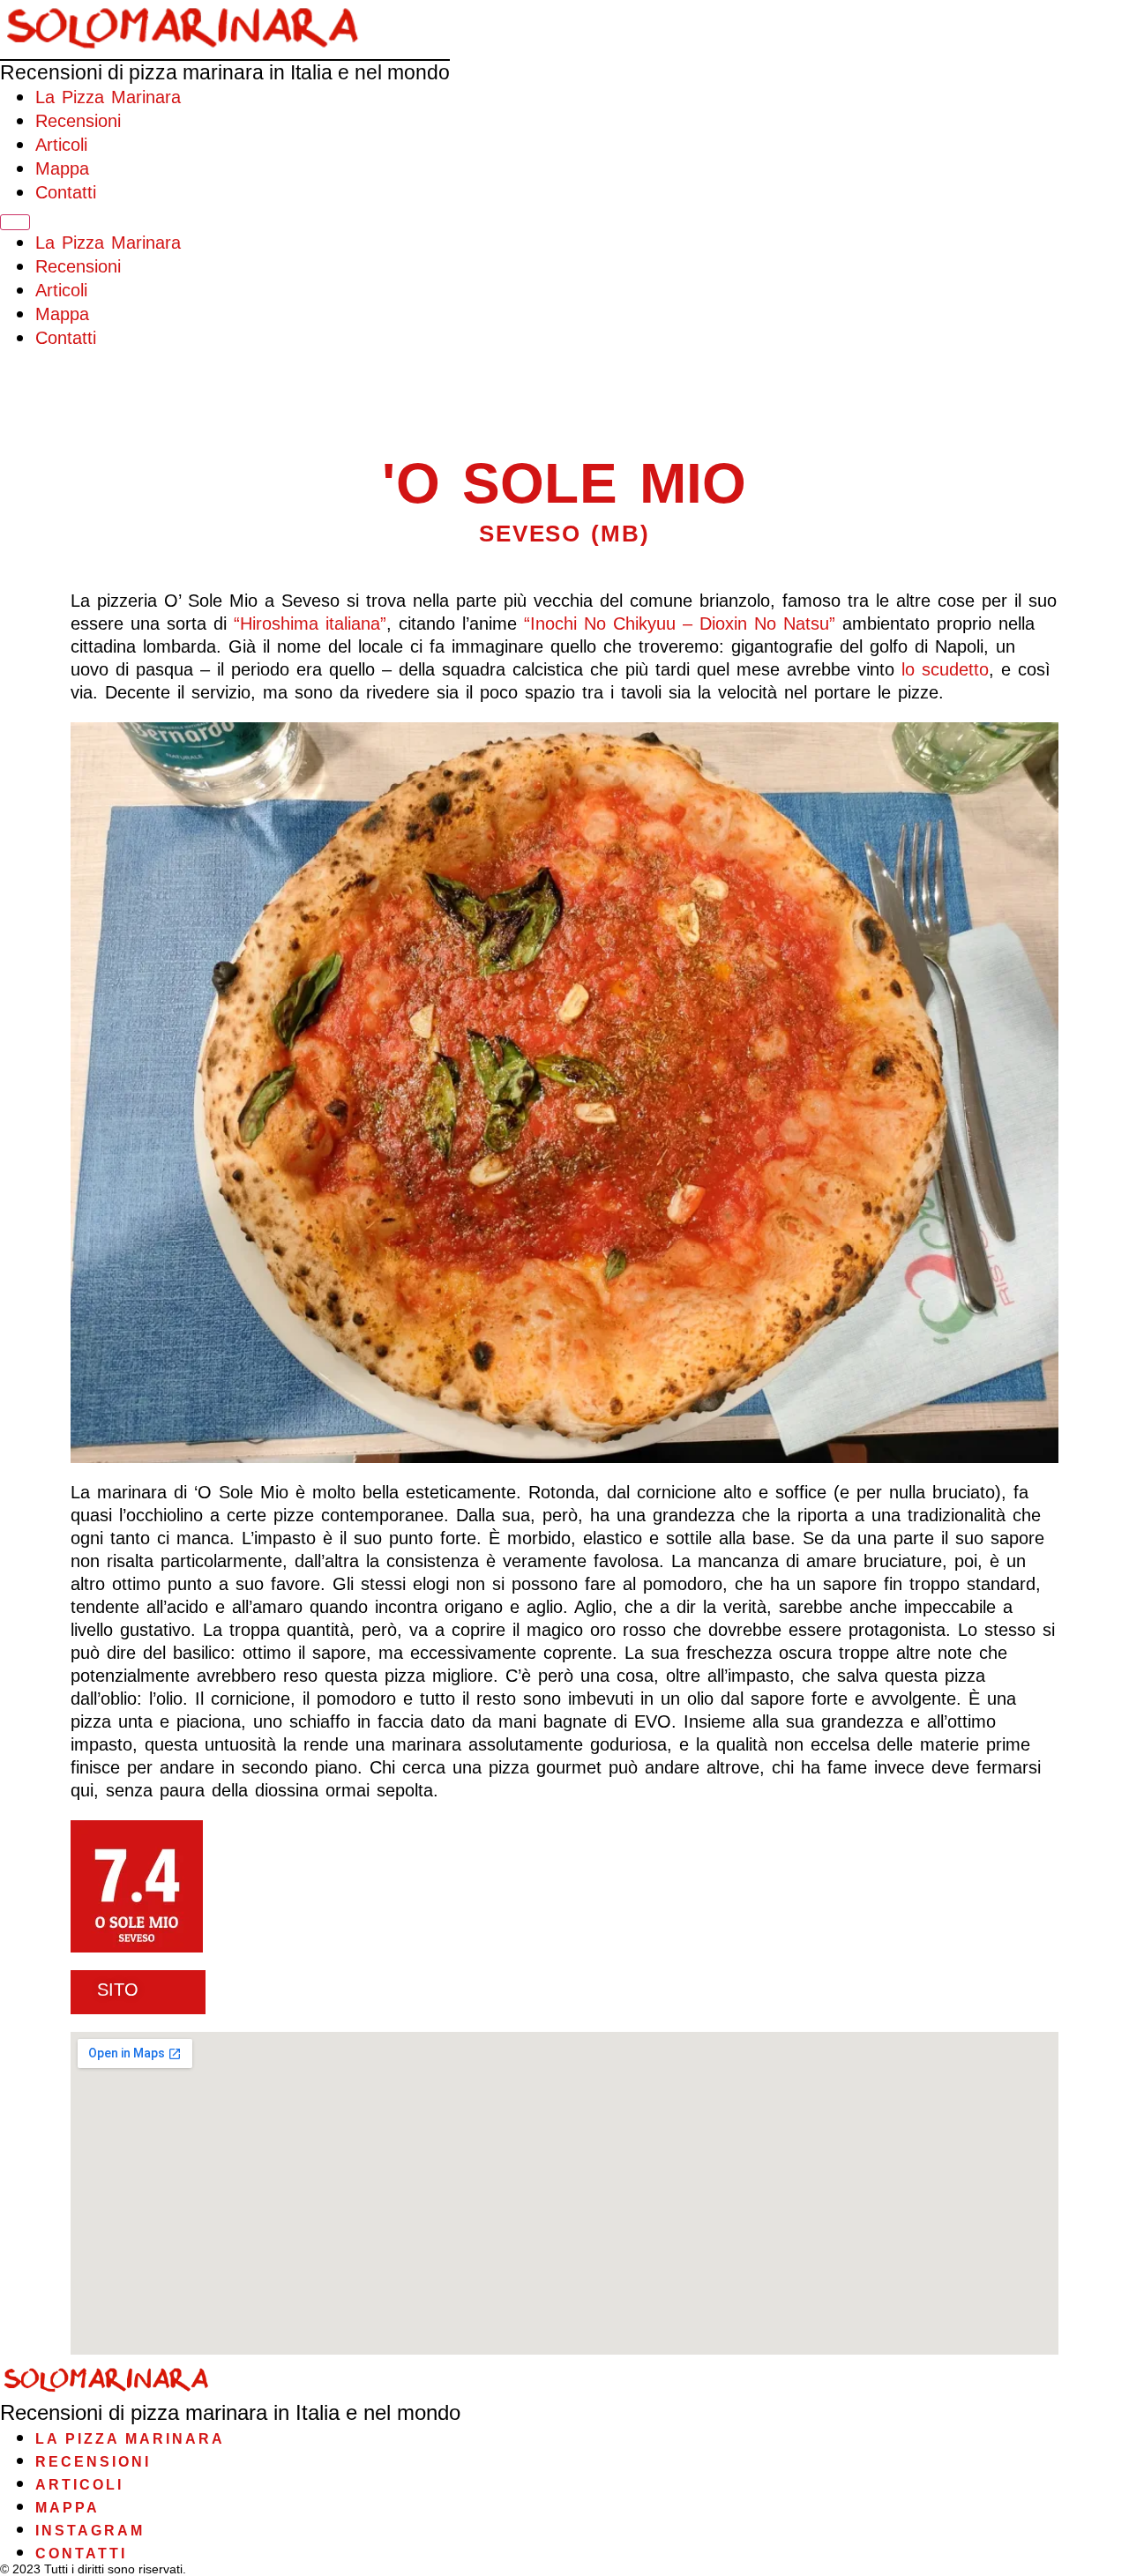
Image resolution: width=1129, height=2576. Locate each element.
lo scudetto (945, 669)
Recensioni (78, 121)
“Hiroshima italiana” (310, 623)
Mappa (62, 168)
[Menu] (15, 222)
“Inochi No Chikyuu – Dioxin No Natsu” (680, 623)
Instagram (90, 2531)
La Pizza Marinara (108, 97)
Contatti (66, 192)
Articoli (61, 145)
